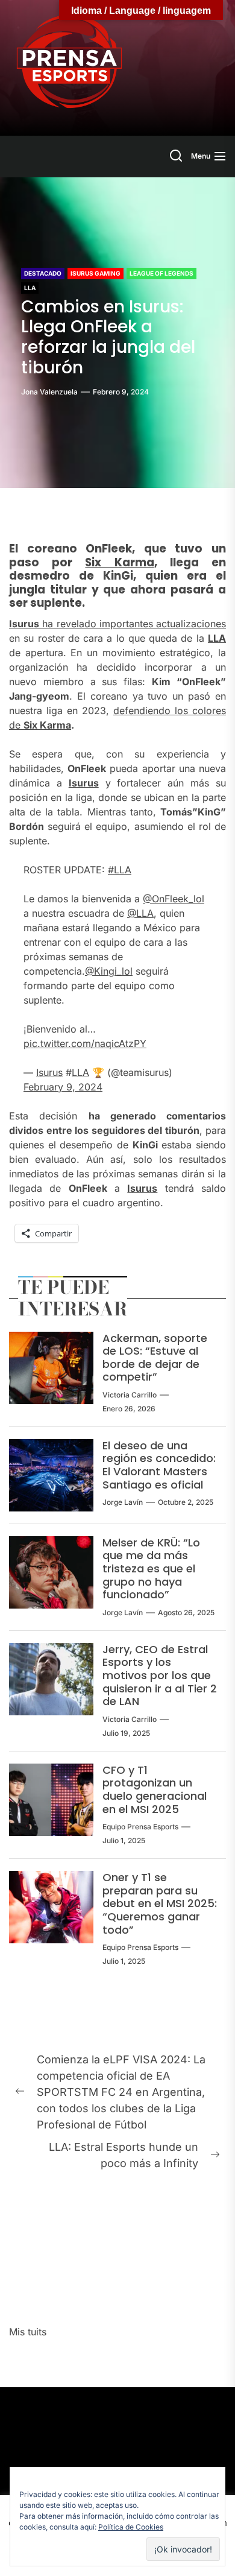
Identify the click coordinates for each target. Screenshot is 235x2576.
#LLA (120, 870)
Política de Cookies (131, 2527)
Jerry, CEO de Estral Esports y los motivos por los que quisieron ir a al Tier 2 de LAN (160, 1675)
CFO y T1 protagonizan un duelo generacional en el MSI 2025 (155, 1790)
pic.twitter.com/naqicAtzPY (85, 1043)
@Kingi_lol (109, 971)
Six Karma (119, 562)
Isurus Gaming (96, 273)
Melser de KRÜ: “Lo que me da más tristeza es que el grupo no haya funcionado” (151, 1568)
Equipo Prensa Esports (140, 1827)
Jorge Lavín (123, 1502)
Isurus (84, 783)
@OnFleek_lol (174, 899)
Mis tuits (28, 2332)
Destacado (43, 273)
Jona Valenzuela (49, 392)
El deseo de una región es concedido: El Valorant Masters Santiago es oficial (159, 1465)
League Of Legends (161, 273)
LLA (30, 288)
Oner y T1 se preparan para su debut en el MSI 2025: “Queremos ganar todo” (160, 1903)
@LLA (140, 913)
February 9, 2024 (63, 1087)
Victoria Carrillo (130, 1395)
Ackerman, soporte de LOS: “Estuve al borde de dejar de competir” (155, 1358)
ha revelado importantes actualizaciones (117, 624)
